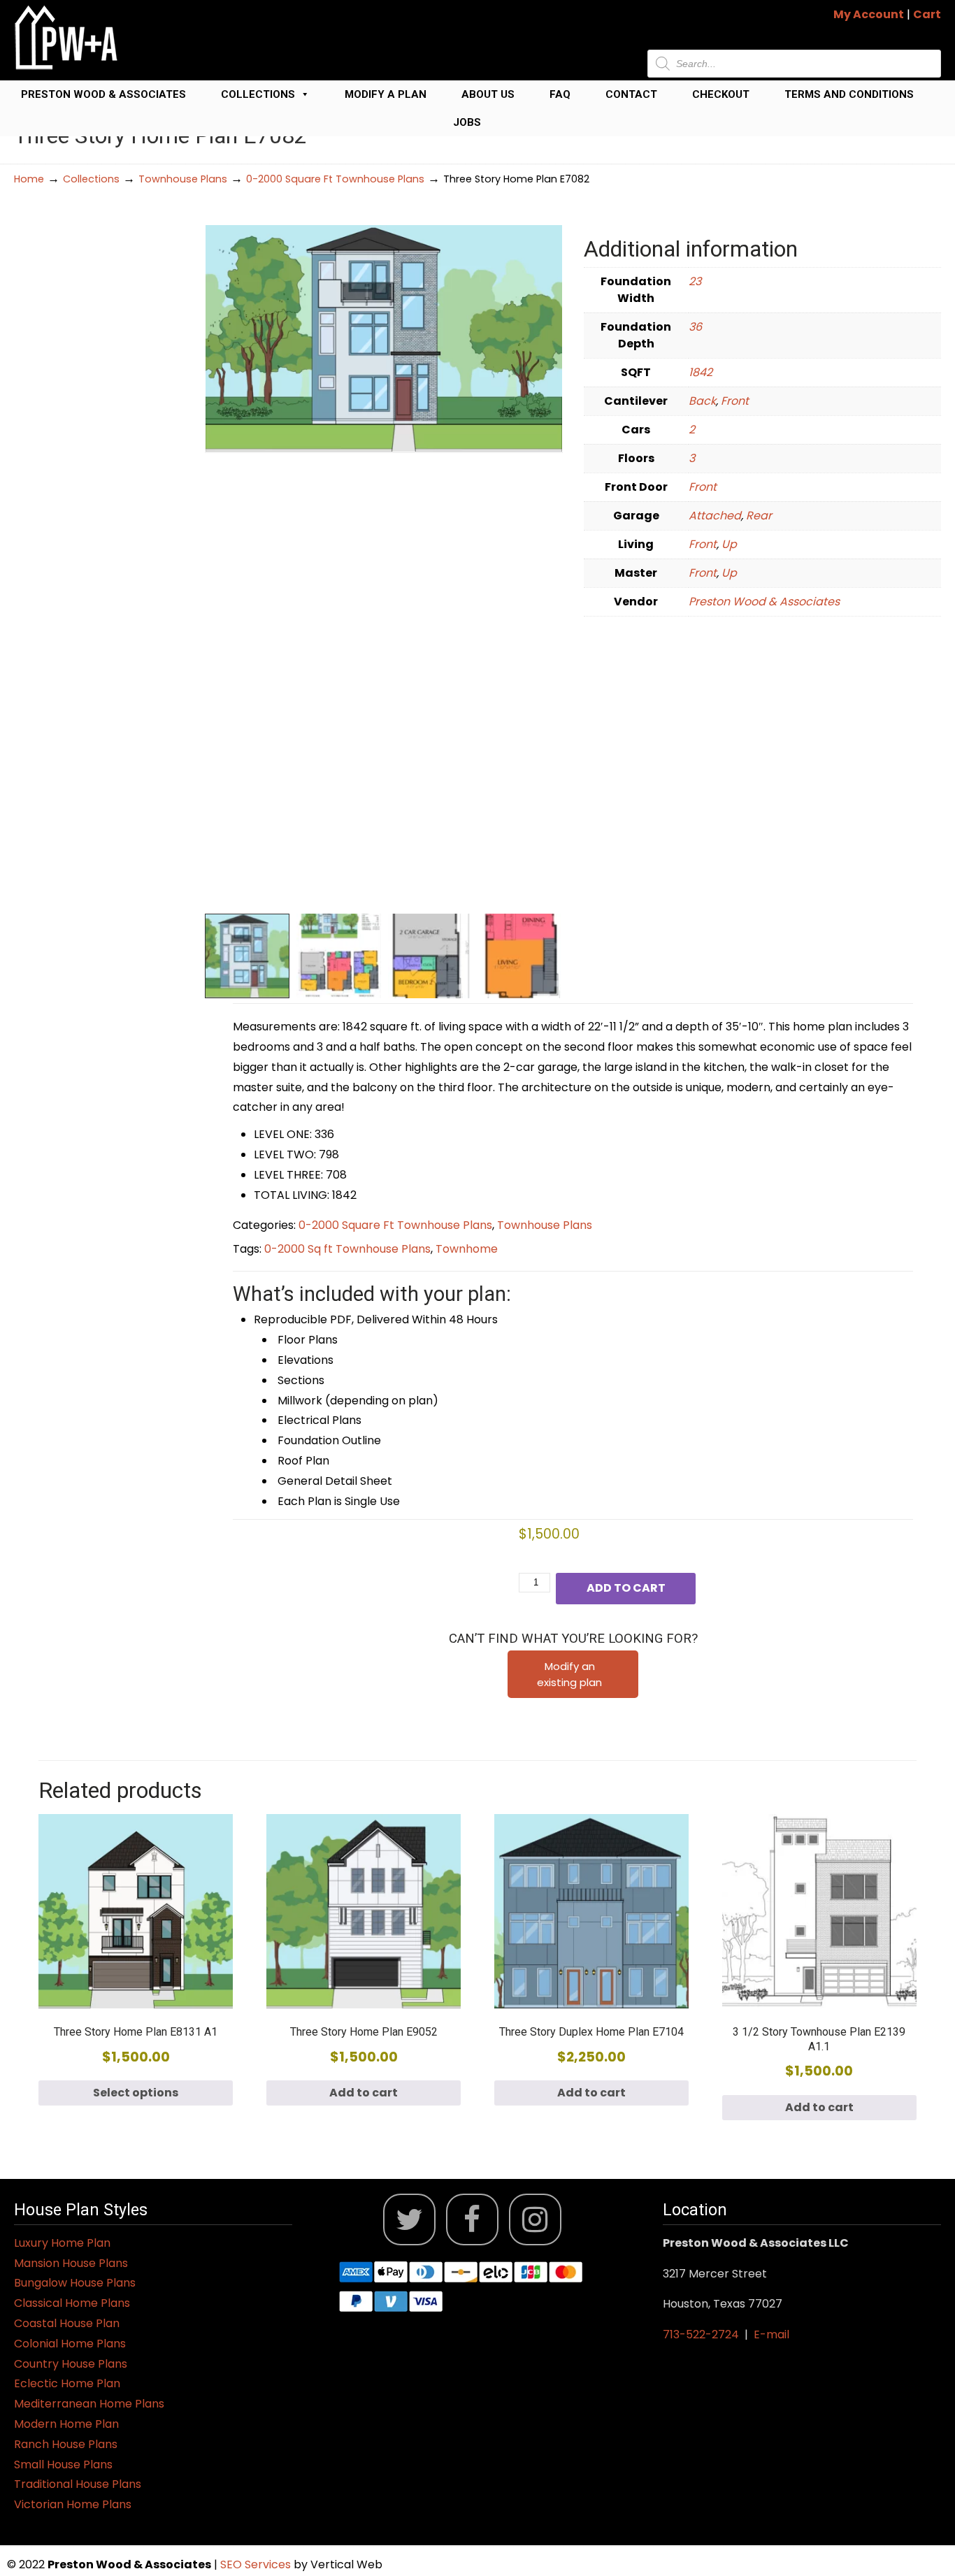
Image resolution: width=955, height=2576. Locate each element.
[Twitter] (409, 2220)
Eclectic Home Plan (67, 2383)
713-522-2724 (701, 2334)
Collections (258, 94)
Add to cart (626, 1588)
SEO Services (257, 2564)
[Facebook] (472, 2220)
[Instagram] (535, 2220)
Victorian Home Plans (73, 2504)
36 (695, 327)
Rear (759, 516)
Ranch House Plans (66, 2444)
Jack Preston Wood (66, 37)
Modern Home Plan (66, 2424)
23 (695, 281)
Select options (136, 2093)
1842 (701, 372)
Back (702, 401)
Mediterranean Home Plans (89, 2404)
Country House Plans (71, 2364)
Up (729, 544)
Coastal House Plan (67, 2323)
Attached (715, 516)
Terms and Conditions (849, 94)
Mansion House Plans (71, 2263)
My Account (869, 14)
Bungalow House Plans (75, 2283)
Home (29, 179)
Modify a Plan (386, 94)
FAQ (560, 94)
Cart (927, 14)
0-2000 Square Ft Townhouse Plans (335, 179)
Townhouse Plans (183, 179)
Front (735, 401)
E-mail (771, 2334)
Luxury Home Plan (62, 2243)
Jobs (467, 122)
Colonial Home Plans (70, 2344)
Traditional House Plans (78, 2484)
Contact (631, 94)
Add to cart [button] (364, 2093)
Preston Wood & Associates (103, 94)
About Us (488, 94)
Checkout (721, 94)
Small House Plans (63, 2465)
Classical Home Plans (72, 2303)
